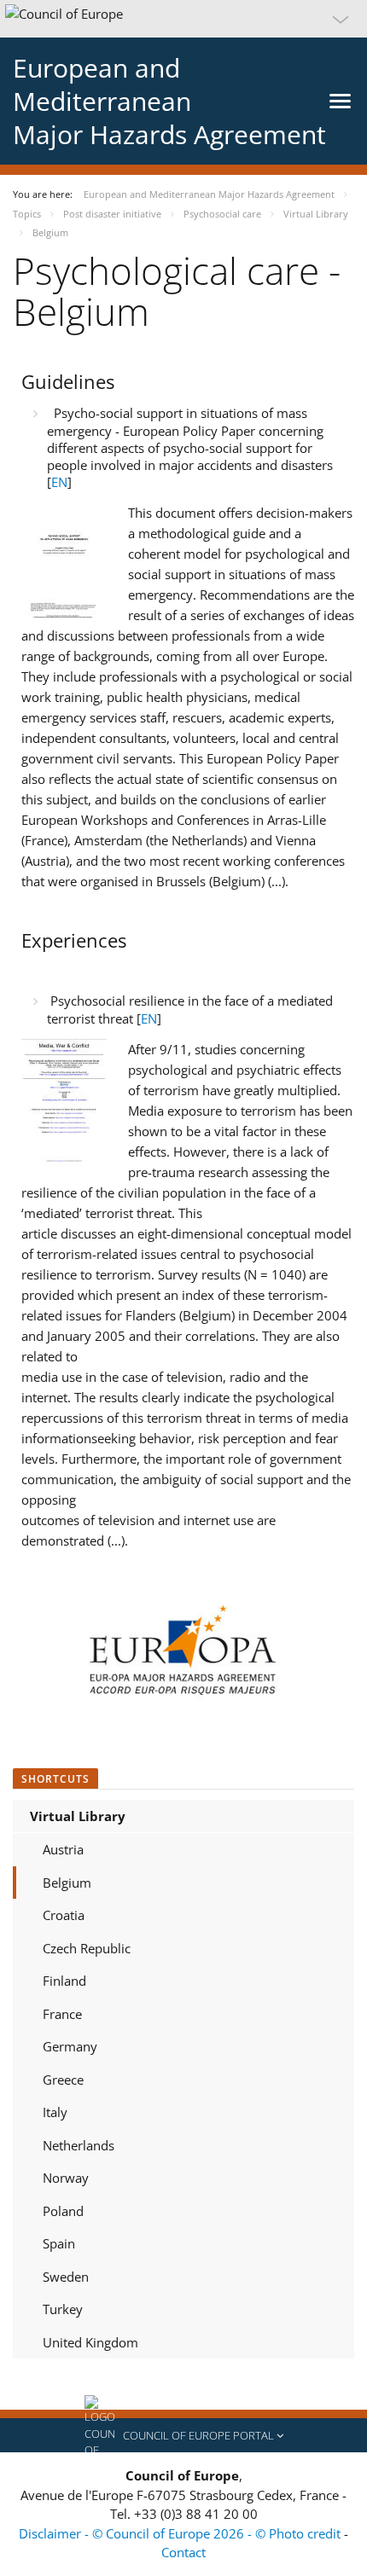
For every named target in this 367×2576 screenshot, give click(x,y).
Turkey (63, 2309)
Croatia (64, 1915)
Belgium (67, 1883)
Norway (66, 2178)
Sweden (66, 2277)
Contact (183, 2552)
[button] (183, 19)
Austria (63, 1849)
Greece (63, 2080)
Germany (70, 2046)
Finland (64, 1981)
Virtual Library (78, 1816)
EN (59, 482)
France (62, 2014)
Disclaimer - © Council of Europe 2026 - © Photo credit (181, 2533)
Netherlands (79, 2145)
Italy (55, 2112)
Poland (63, 2211)
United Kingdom (90, 2342)
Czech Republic (87, 1948)
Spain (59, 2243)
